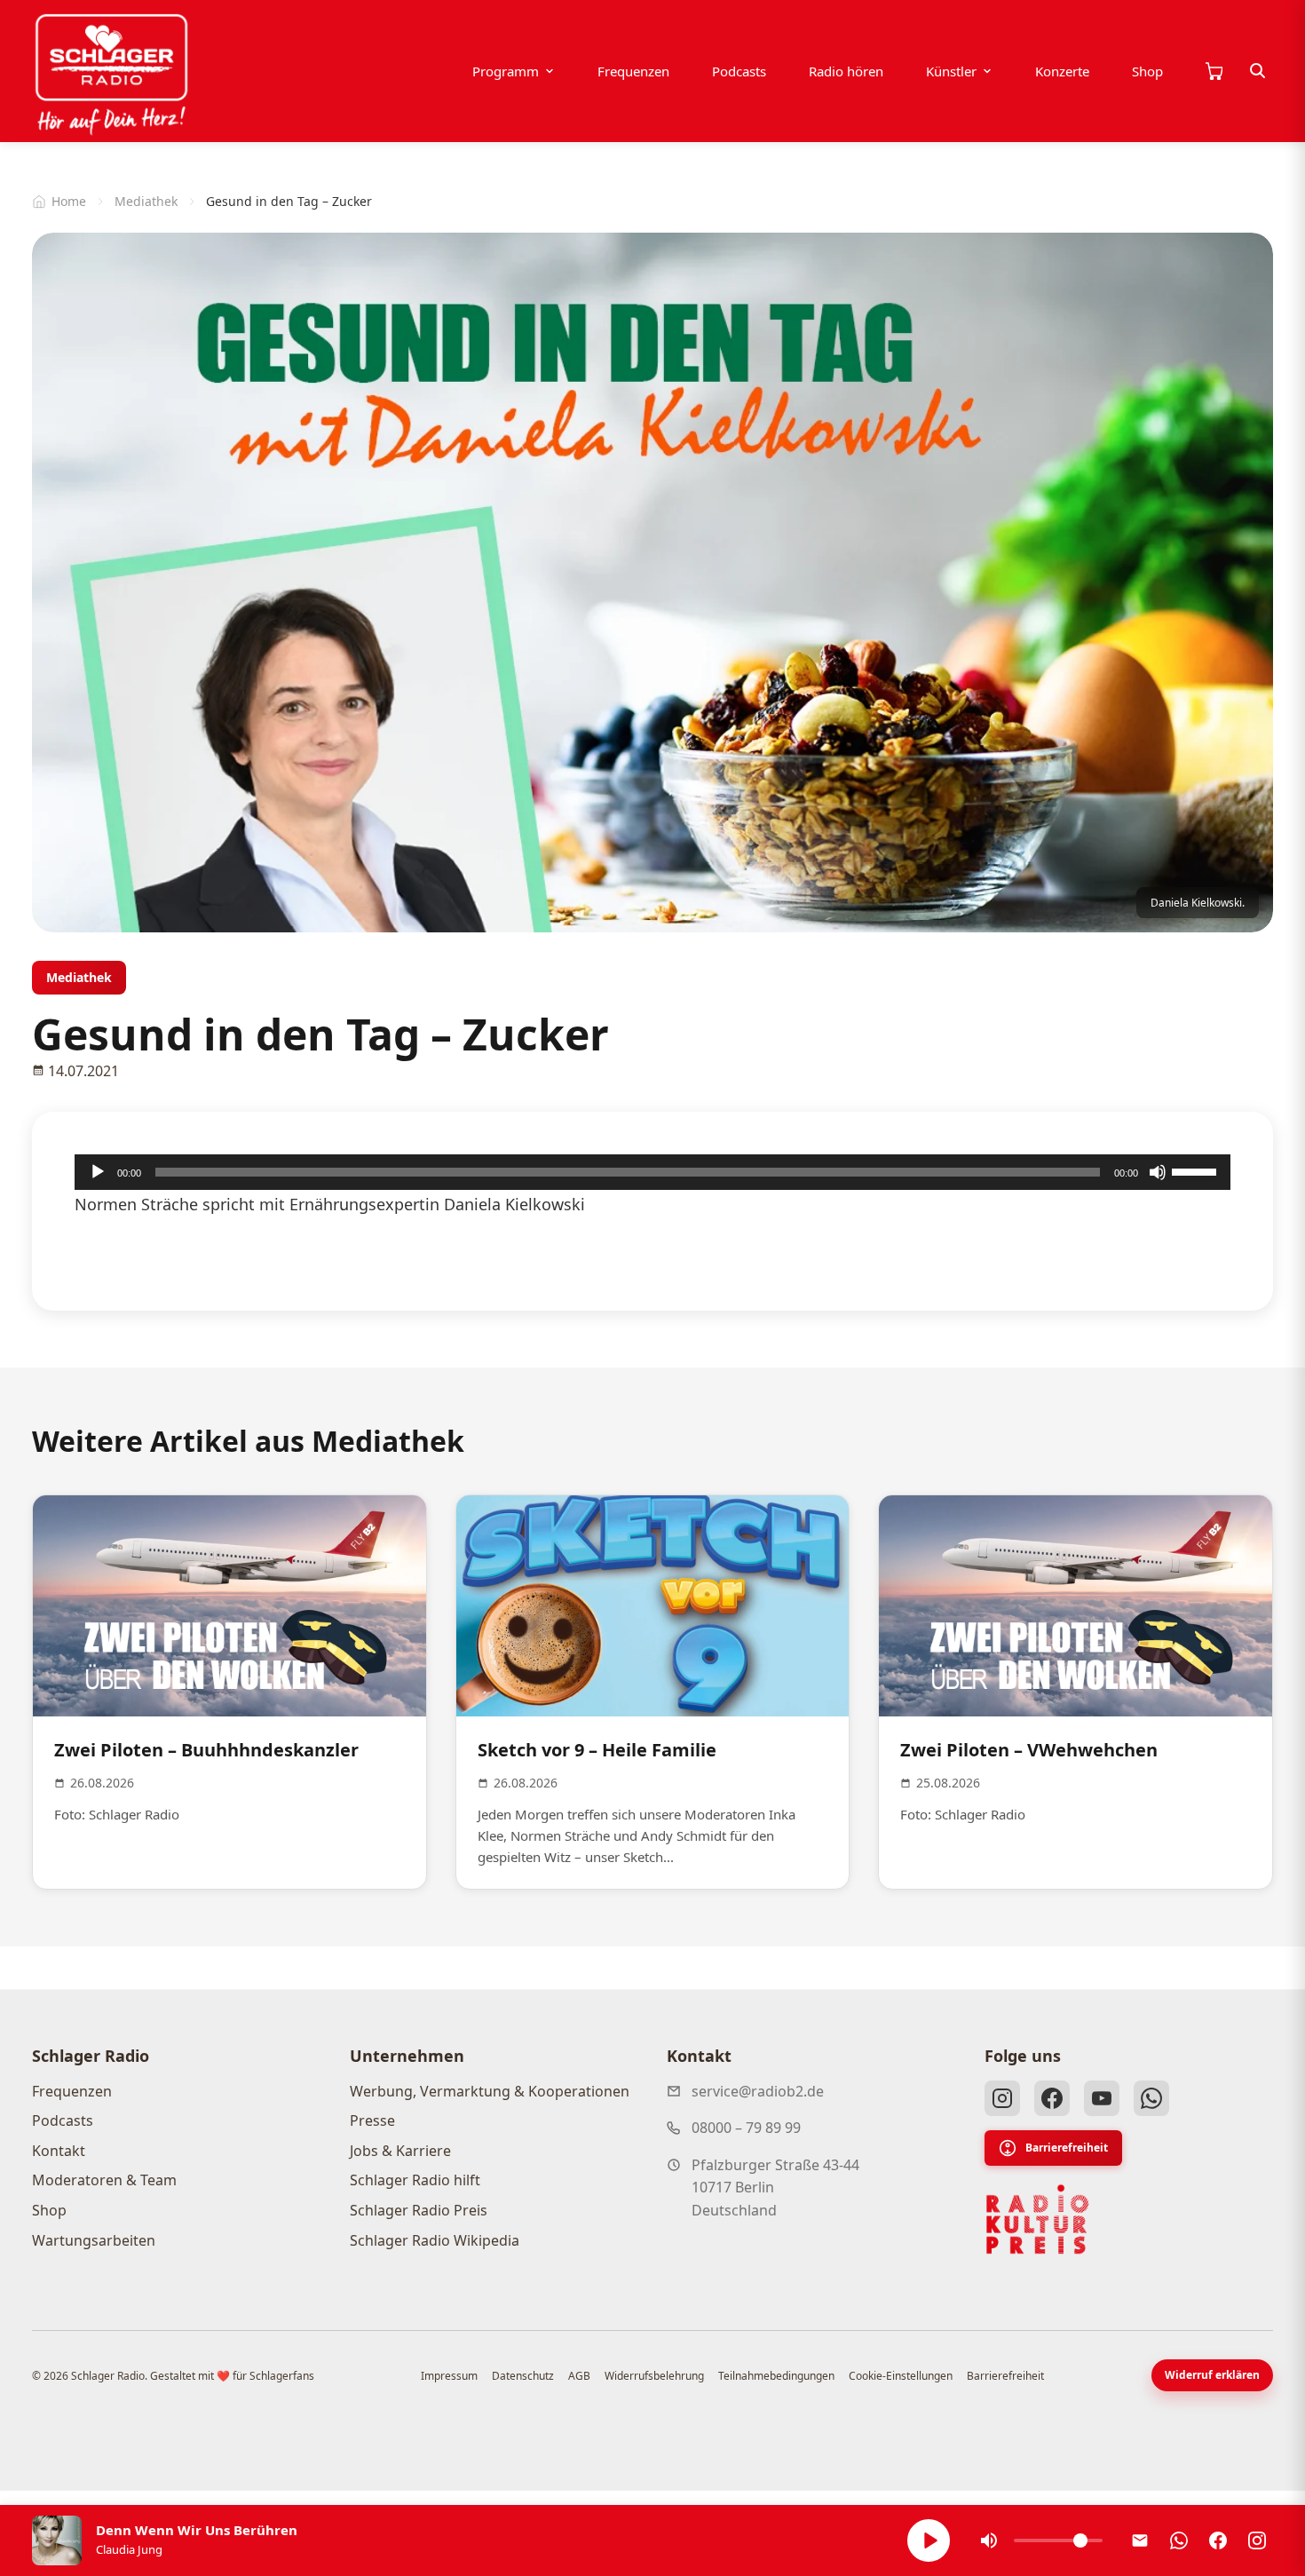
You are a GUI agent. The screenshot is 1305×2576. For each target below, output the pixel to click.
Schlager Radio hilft (415, 2180)
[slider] (1197, 1170)
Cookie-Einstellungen (901, 2376)
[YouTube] (1102, 2098)
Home (69, 201)
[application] (652, 1172)
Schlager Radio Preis (419, 2210)
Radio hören (846, 71)
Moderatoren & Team (104, 2180)
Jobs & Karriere (400, 2151)
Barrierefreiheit (1067, 2148)
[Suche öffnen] (1258, 71)
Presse (372, 2120)
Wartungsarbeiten (94, 2240)
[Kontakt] (1140, 2540)
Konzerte (1062, 71)
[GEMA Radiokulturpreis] (1038, 2220)
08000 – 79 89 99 (746, 2128)
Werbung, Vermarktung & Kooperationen (490, 2091)
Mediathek (146, 201)
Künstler (951, 71)
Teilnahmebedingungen (776, 2376)
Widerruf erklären (1212, 2375)
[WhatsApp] (1151, 2098)
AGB (579, 2376)
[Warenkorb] (1214, 71)
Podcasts (739, 71)
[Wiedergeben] (98, 1172)
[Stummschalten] (1158, 1172)
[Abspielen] (929, 2540)
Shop (1147, 71)
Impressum (449, 2376)
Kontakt (59, 2151)
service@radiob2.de (758, 2091)
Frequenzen (633, 71)
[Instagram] (1002, 2098)
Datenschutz (523, 2376)
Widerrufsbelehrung (654, 2376)
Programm (506, 71)
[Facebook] (1052, 2098)
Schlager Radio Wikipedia (435, 2240)
